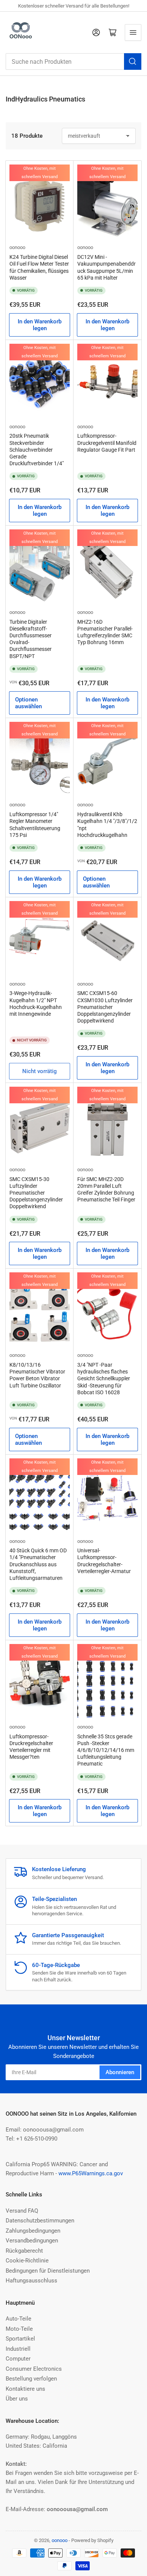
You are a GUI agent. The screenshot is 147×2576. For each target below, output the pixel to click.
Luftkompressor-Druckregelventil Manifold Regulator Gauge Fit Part (107, 443)
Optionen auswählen (28, 703)
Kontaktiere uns (25, 2389)
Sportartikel (20, 2339)
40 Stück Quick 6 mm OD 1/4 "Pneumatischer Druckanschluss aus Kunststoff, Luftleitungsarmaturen (38, 1564)
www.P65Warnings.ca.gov (91, 2173)
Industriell (18, 2349)
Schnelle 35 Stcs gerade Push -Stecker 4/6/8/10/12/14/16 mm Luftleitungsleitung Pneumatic (106, 1750)
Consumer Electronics (34, 2369)
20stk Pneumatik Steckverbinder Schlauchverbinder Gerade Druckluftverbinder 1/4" (37, 450)
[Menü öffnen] (133, 32)
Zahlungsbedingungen (33, 2231)
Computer (18, 2359)
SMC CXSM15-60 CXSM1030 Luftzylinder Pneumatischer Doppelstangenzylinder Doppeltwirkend (105, 1007)
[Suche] (133, 62)
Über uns (17, 2399)
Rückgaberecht (24, 2251)
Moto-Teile (19, 2329)
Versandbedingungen (32, 2241)
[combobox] (73, 62)
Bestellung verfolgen (31, 2379)
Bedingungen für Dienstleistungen (48, 2271)
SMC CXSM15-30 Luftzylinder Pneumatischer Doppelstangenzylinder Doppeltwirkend (36, 1193)
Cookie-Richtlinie (27, 2261)
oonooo (17, 247)
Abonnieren (120, 2072)
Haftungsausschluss (31, 2281)
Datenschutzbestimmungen (40, 2221)
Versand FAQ (22, 2211)
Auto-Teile (18, 2319)
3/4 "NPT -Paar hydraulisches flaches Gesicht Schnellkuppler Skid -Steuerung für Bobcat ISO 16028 (104, 1379)
